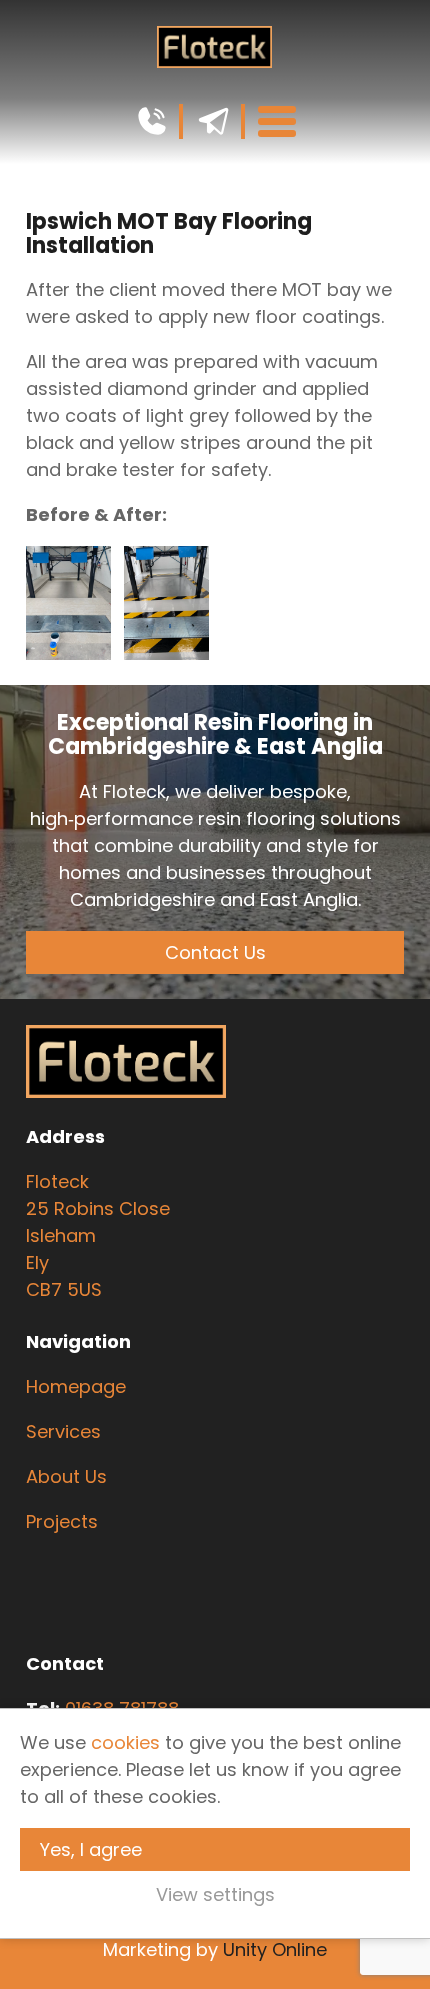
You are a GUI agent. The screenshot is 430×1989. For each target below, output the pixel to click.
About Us (66, 1476)
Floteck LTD (214, 47)
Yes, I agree (91, 1849)
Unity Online (275, 1949)
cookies (125, 1742)
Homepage (76, 1386)
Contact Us (215, 952)
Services (66, 1431)
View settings (215, 1894)
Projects (62, 1521)
